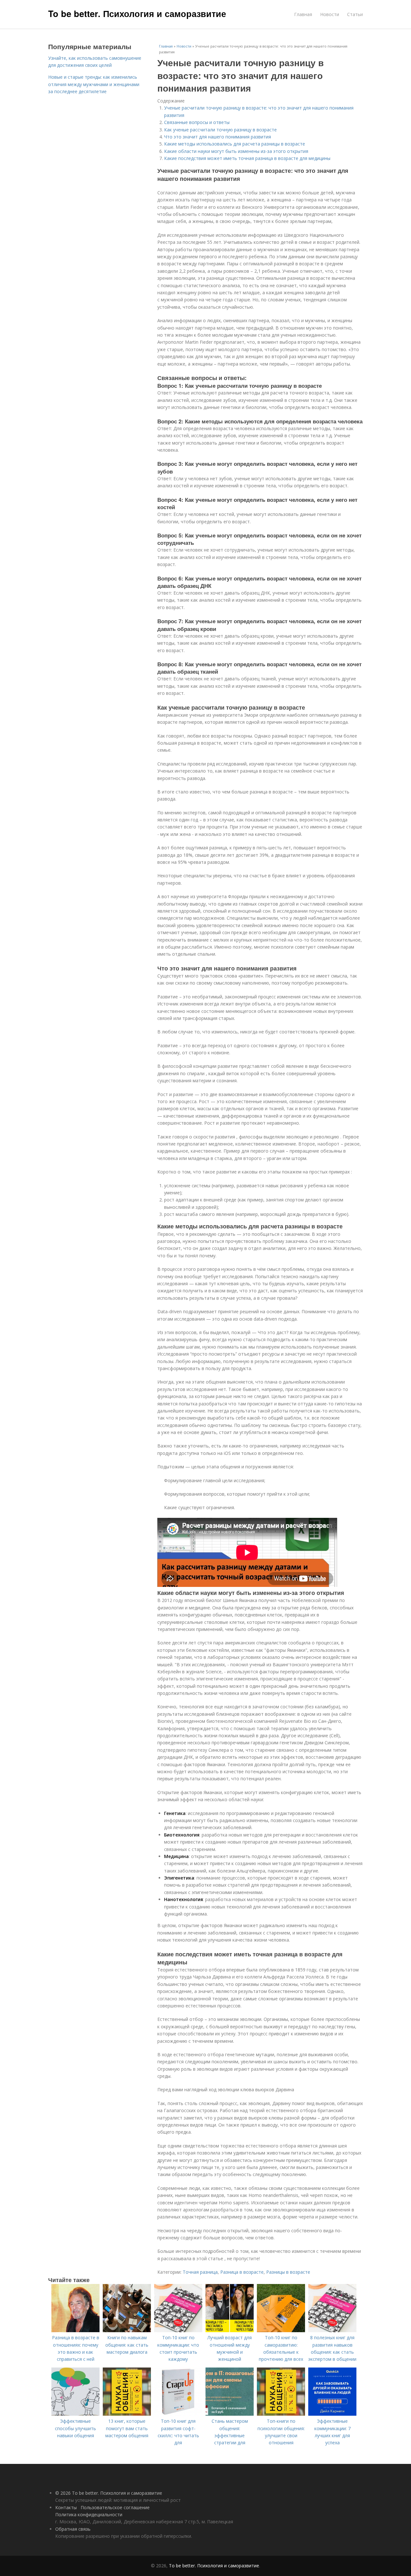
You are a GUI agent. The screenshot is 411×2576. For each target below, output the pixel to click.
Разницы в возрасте (288, 2272)
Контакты (66, 2507)
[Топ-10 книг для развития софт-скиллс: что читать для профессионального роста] (178, 2414)
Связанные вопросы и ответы (197, 122)
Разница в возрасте (242, 2272)
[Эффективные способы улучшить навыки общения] (75, 2414)
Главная (303, 14)
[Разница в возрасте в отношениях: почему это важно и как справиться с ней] (75, 2330)
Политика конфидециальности (89, 2514)
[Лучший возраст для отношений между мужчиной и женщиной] (230, 2330)
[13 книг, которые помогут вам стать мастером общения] (127, 2414)
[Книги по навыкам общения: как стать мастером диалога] (127, 2330)
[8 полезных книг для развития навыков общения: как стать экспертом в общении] (332, 2330)
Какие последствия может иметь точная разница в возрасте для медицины (247, 158)
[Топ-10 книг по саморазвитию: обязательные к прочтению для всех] (281, 2330)
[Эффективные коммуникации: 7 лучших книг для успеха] (332, 2414)
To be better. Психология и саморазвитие (137, 13)
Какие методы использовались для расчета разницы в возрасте (235, 144)
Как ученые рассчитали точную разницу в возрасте (220, 130)
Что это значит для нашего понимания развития (218, 137)
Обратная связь (73, 2529)
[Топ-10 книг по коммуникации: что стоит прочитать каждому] (178, 2330)
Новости (330, 14)
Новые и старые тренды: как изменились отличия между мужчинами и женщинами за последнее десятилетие (94, 84)
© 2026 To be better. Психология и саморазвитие (109, 2493)
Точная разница (200, 2272)
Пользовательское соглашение (115, 2507)
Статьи (355, 14)
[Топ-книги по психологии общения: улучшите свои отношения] (281, 2414)
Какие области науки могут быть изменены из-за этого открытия (236, 151)
